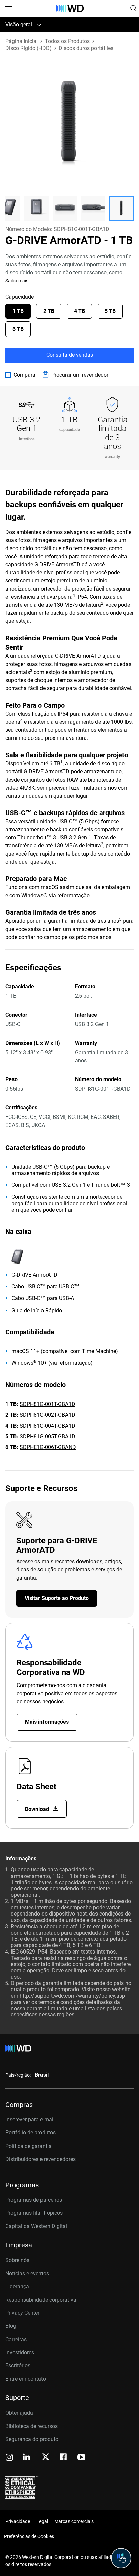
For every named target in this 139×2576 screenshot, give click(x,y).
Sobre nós (17, 2260)
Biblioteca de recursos (32, 2426)
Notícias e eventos (27, 2274)
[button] (36, 209)
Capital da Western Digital (36, 2226)
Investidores (20, 2353)
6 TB (18, 329)
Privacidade (18, 2521)
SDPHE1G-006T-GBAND (48, 1447)
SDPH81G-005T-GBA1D (47, 1436)
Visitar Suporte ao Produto (57, 1598)
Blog (11, 2326)
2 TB (49, 311)
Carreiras (16, 2339)
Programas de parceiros (34, 2200)
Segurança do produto (32, 2439)
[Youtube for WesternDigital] (81, 2458)
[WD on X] (45, 2457)
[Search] (133, 8)
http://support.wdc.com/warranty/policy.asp (72, 1996)
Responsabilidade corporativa (41, 2300)
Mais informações (47, 1722)
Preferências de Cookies (29, 2536)
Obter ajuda (19, 2413)
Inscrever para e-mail (30, 2119)
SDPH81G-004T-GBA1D (47, 1426)
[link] (21, 375)
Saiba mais (17, 281)
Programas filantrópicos (34, 2213)
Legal (42, 2521)
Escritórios (18, 2366)
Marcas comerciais (74, 2521)
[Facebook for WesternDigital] (64, 2458)
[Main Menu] (9, 8)
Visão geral (19, 24)
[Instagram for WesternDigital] (9, 2458)
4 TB (79, 311)
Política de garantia (29, 2146)
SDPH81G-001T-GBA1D (47, 1404)
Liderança (17, 2287)
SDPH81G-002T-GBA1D (47, 1415)
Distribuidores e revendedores (40, 2159)
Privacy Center (22, 2313)
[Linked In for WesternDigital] (27, 2458)
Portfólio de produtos (31, 2133)
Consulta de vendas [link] (70, 355)
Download (38, 1809)
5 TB (110, 311)
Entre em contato (26, 2379)
